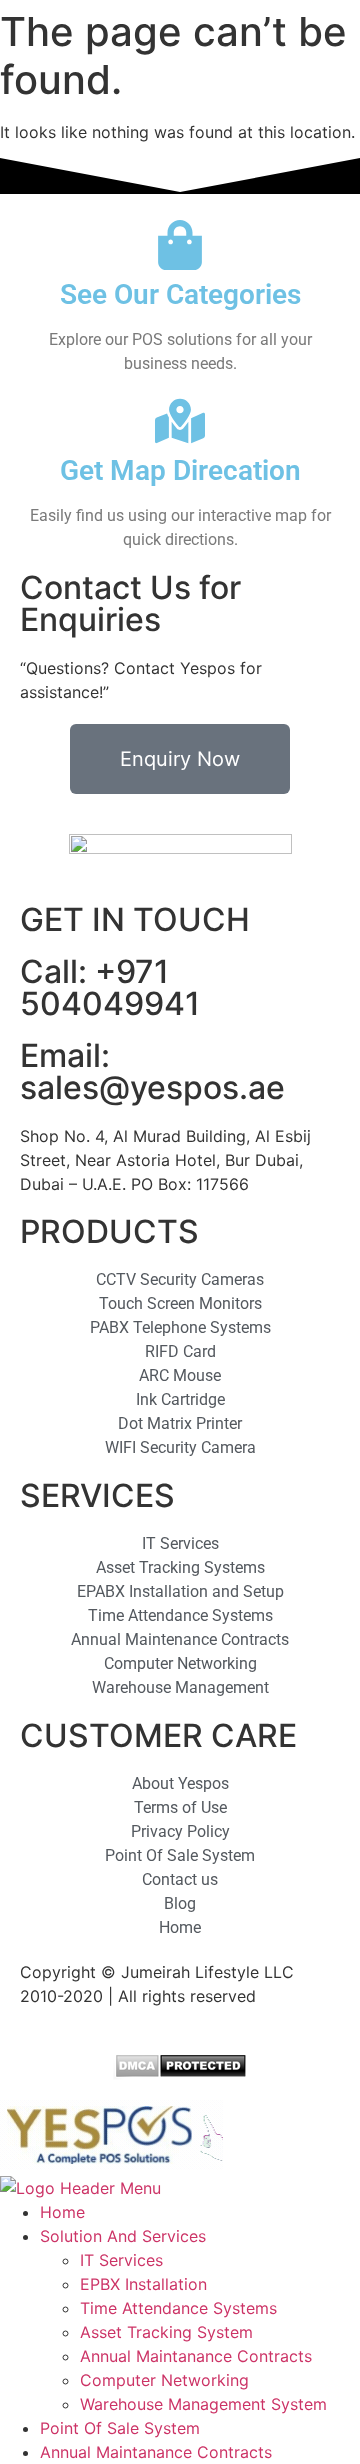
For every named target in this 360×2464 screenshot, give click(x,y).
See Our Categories (180, 294)
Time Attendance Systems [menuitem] (178, 2308)
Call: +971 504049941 (110, 987)
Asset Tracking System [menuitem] (166, 2332)
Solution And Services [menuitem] (123, 2236)
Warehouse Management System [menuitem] (203, 2404)
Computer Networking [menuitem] (164, 2380)
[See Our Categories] (180, 245)
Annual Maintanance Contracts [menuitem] (196, 2356)
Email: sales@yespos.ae (152, 1071)
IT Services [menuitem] (121, 2260)
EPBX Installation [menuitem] (143, 2284)
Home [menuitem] (62, 2212)
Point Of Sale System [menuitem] (120, 2428)
